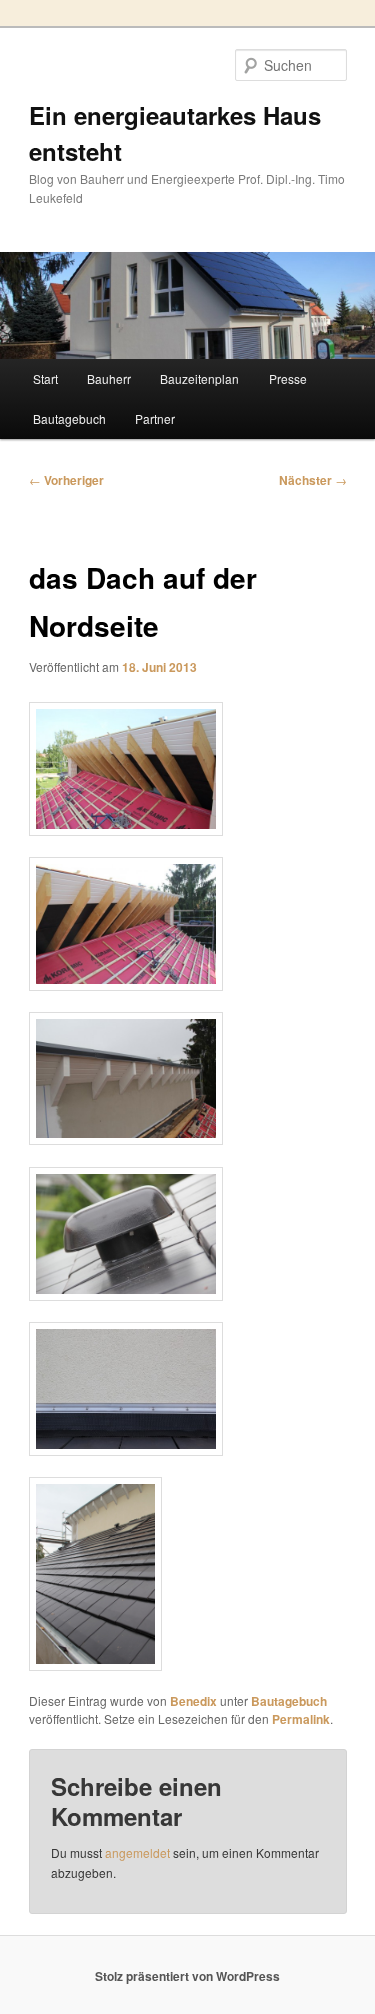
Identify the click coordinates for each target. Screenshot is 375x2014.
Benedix (193, 1701)
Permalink (301, 1719)
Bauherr (109, 378)
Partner (155, 418)
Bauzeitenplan (199, 378)
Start (45, 378)
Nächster (313, 480)
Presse (288, 378)
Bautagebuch (69, 418)
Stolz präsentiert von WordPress (187, 1976)
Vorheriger (66, 480)
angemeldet (137, 1852)
